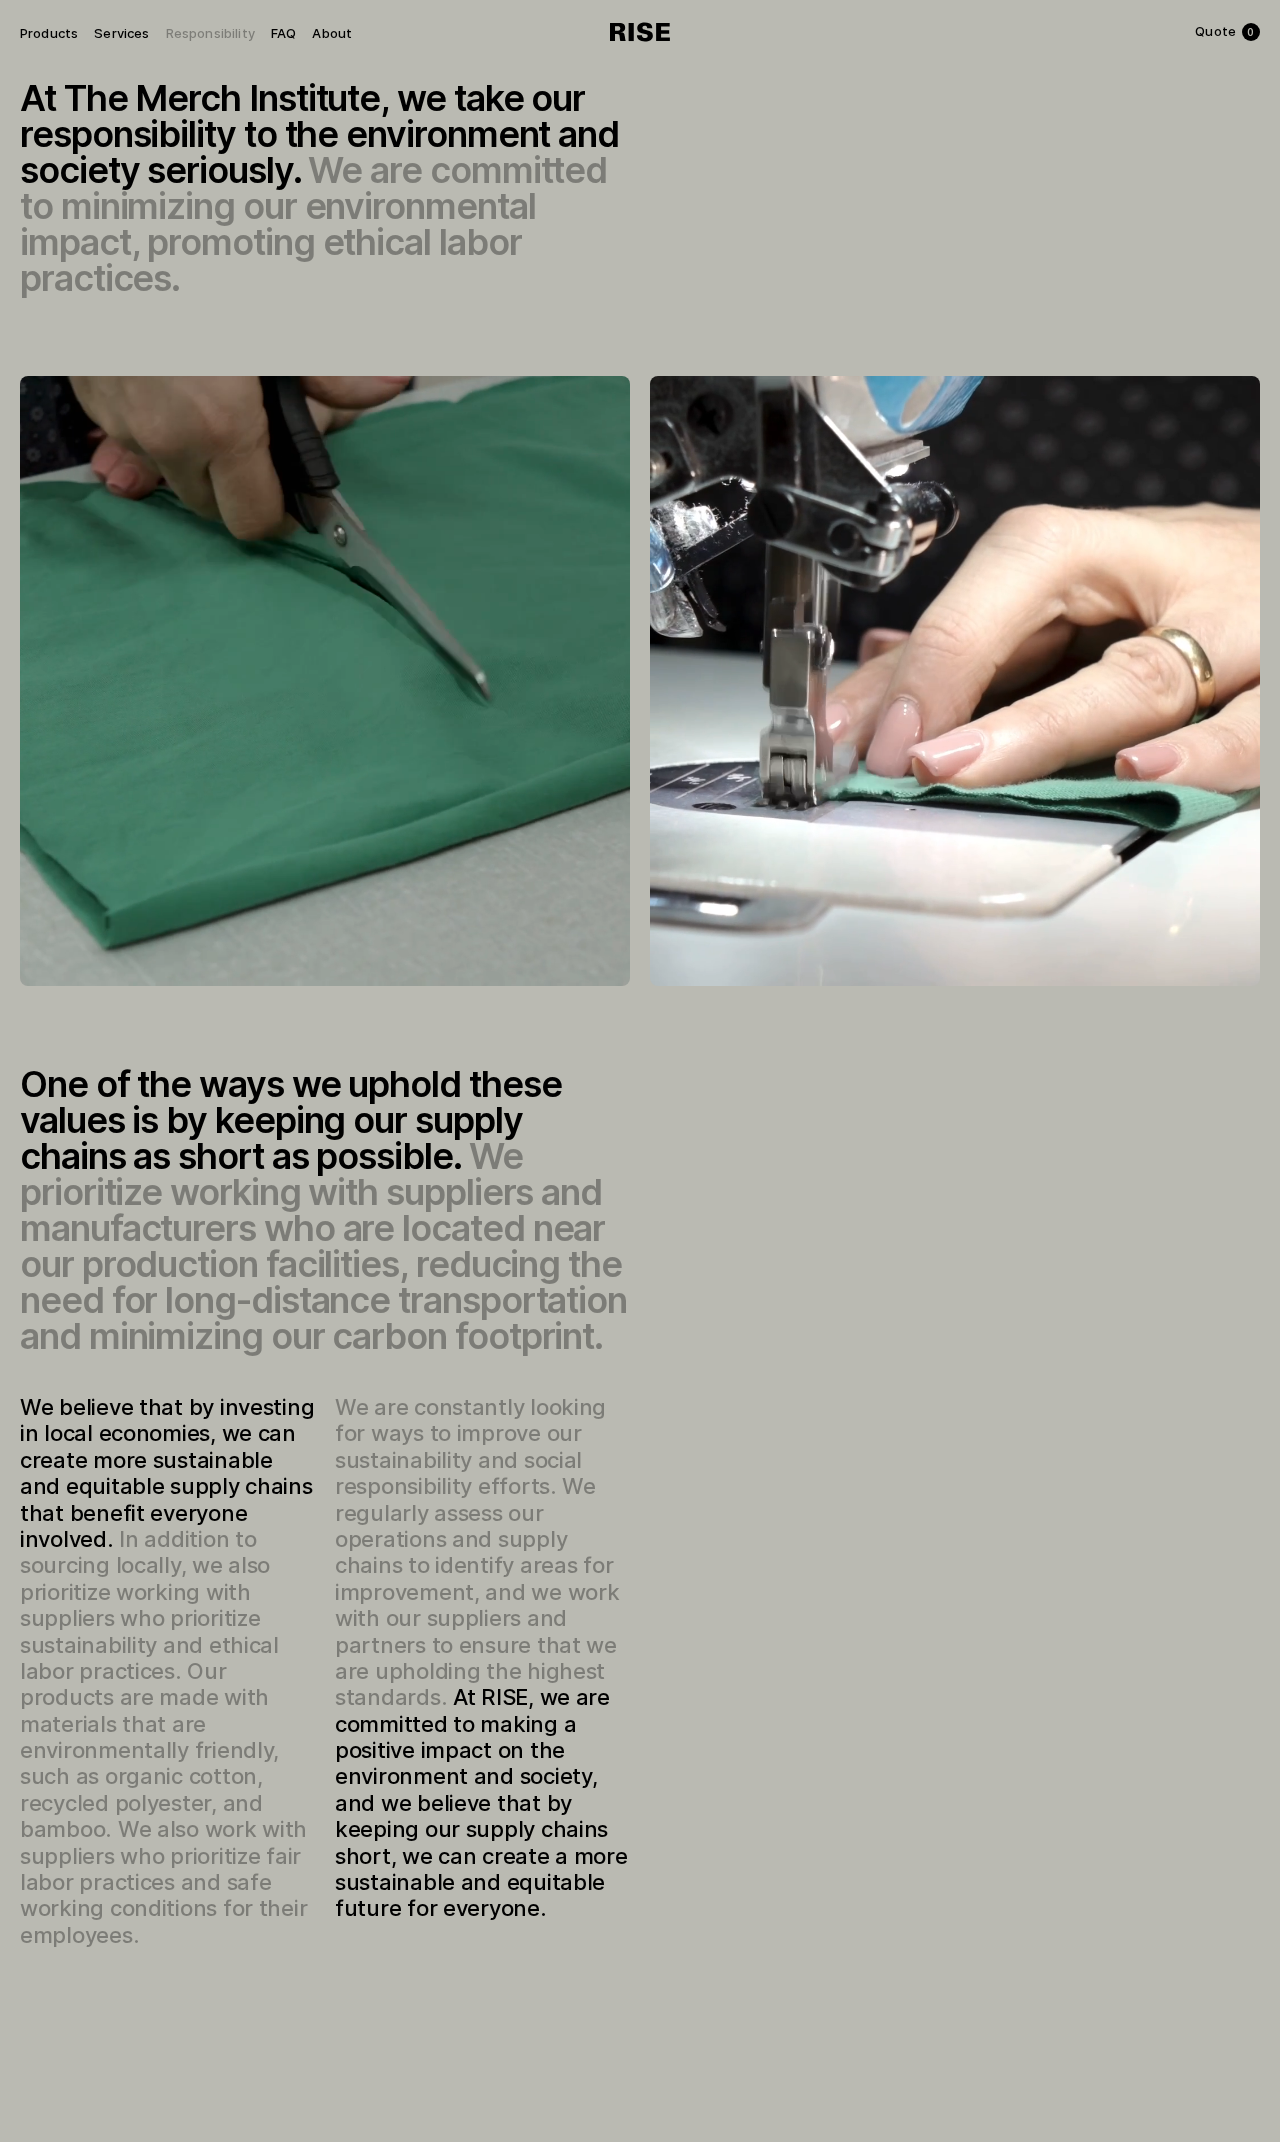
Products (49, 33)
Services (121, 33)
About (332, 33)
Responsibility (210, 33)
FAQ (284, 33)
